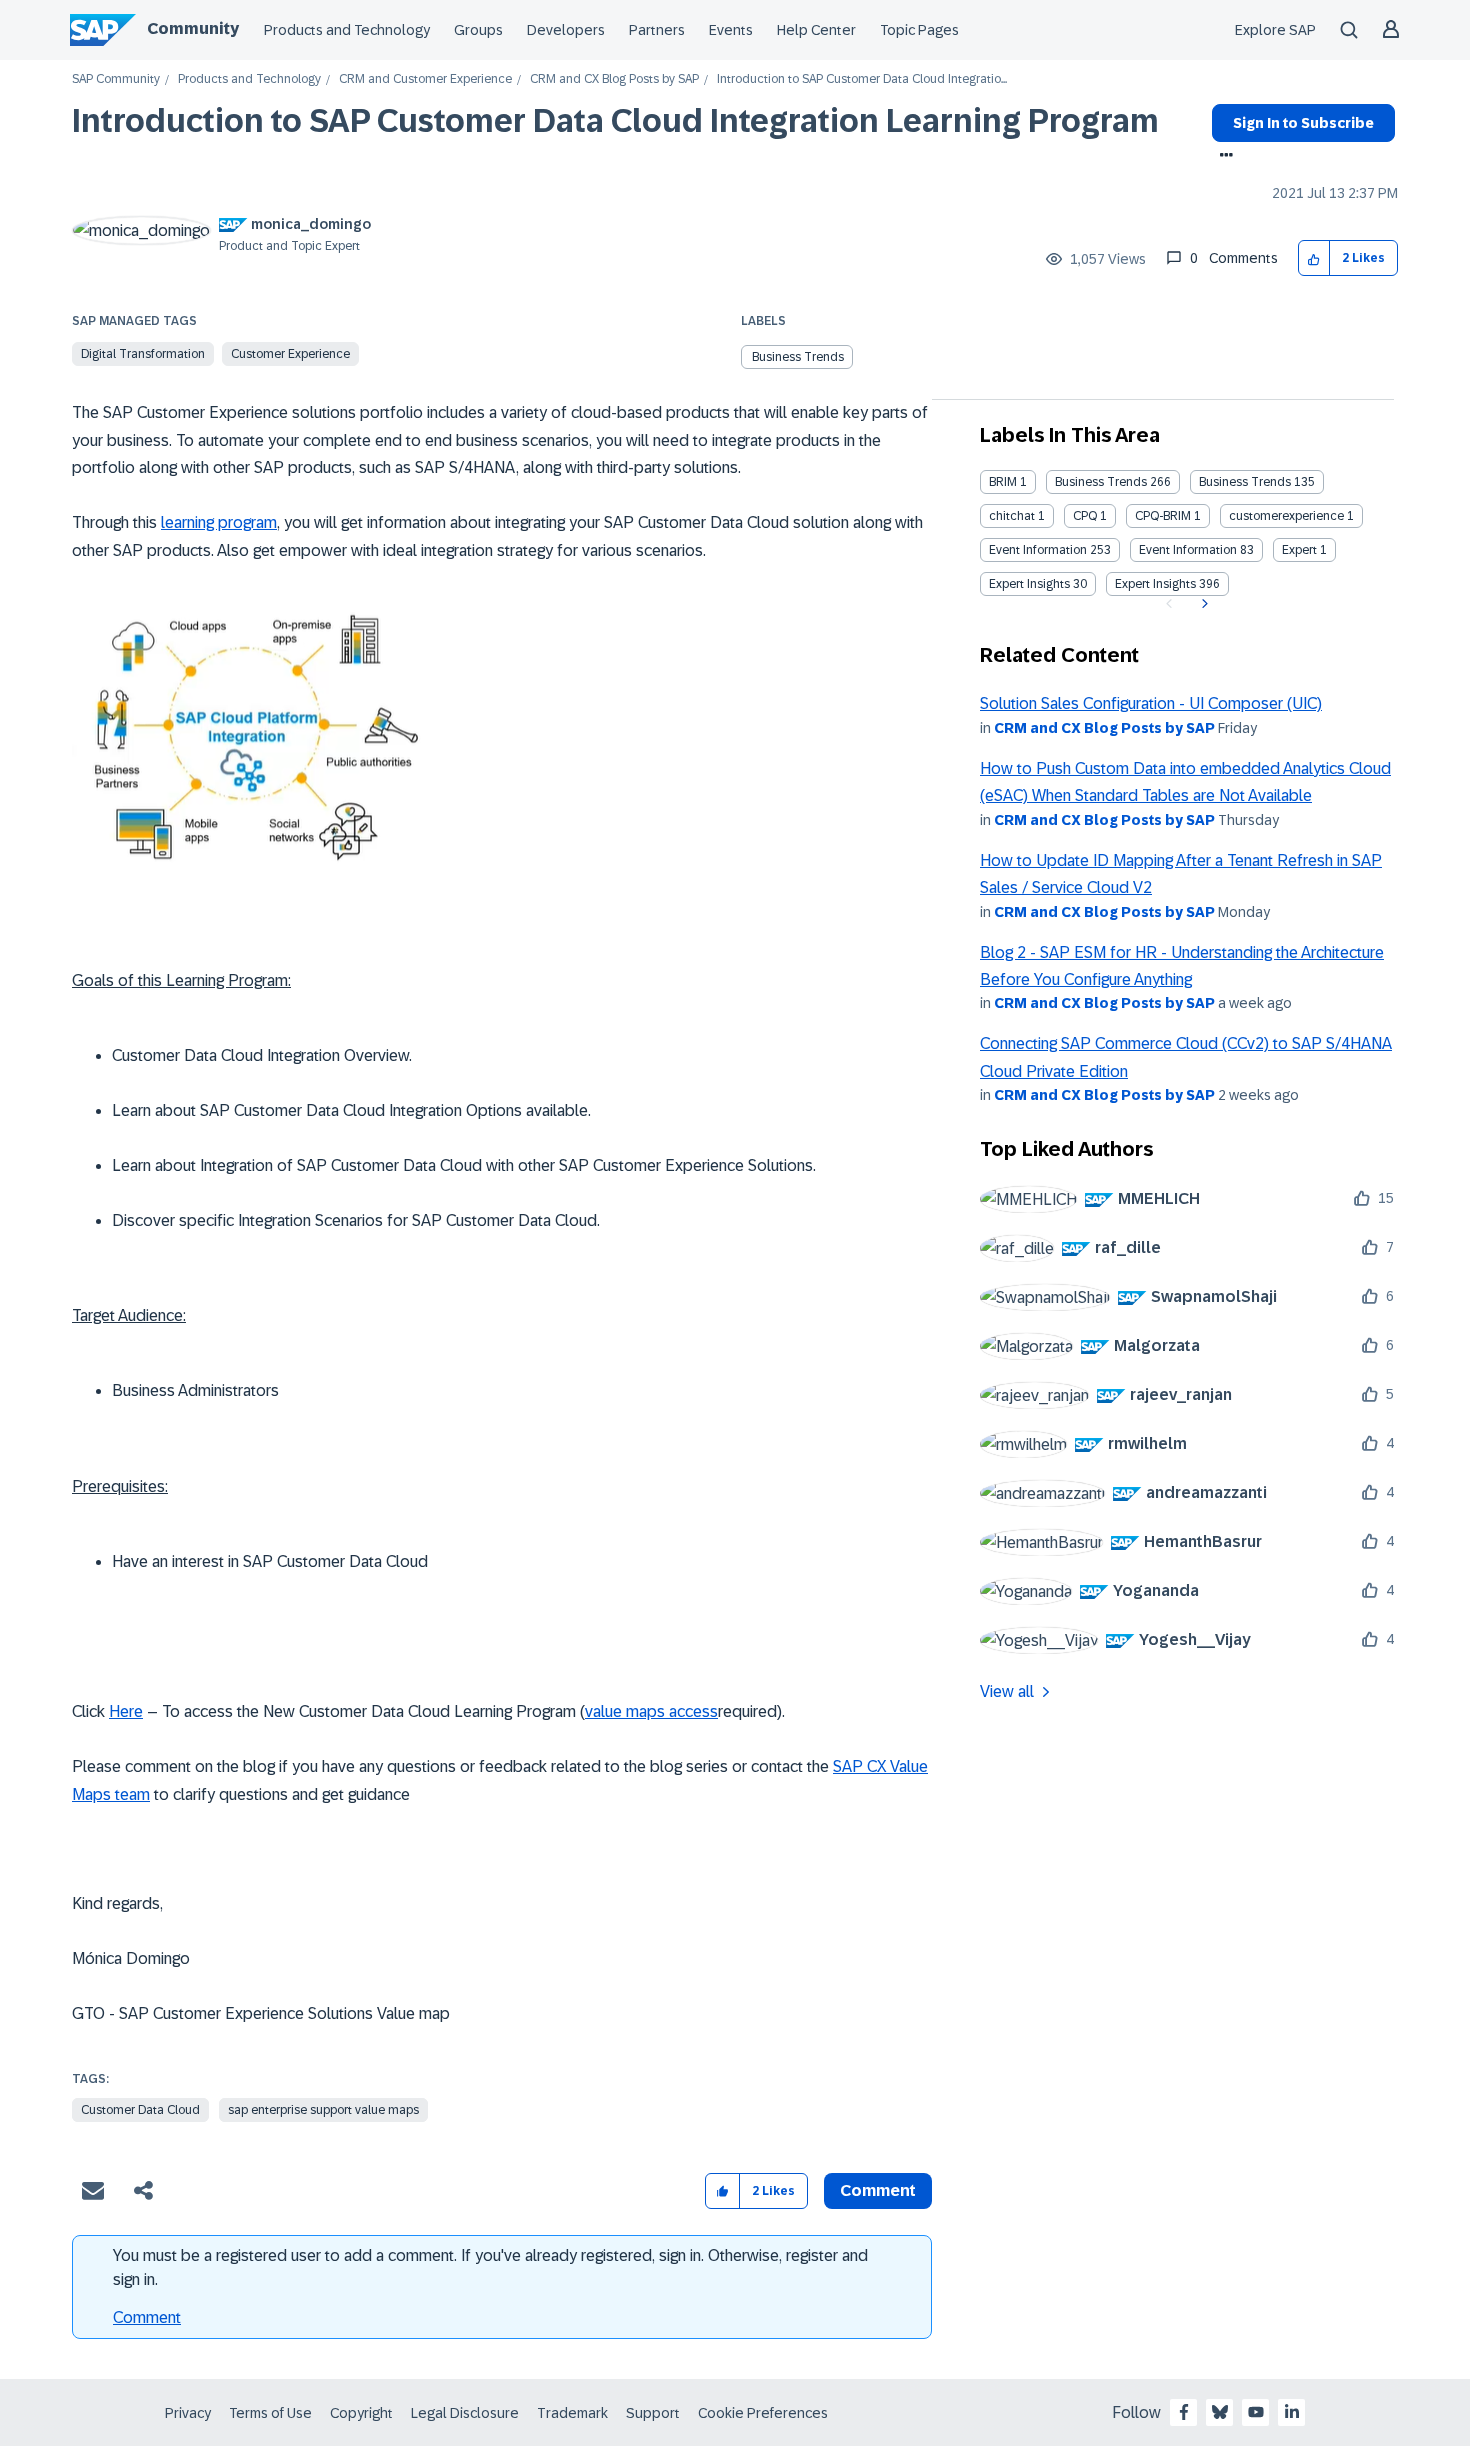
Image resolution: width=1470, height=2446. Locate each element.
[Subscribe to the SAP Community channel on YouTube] (1256, 2412)
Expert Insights (1029, 584)
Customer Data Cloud (140, 2110)
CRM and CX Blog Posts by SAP (614, 79)
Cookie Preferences (763, 2413)
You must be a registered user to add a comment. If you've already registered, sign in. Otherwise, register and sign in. (490, 2267)
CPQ (1085, 516)
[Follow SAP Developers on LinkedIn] (1292, 2412)
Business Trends (798, 357)
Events (731, 30)
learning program (219, 522)
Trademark (572, 2413)
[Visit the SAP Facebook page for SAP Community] (1184, 2412)
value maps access (651, 1711)
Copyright (361, 2413)
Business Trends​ (1245, 482)
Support (653, 2413)
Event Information (1038, 550)
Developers (566, 30)
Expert (1299, 550)
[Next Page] (1202, 604)
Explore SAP (1275, 30)
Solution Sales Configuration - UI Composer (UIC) (1151, 703)
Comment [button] (878, 2190)
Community (193, 28)
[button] (1314, 258)
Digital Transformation (143, 354)
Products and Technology (347, 30)
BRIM (1003, 482)
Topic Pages (919, 30)
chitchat (1012, 516)
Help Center (816, 30)
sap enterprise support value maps (323, 2110)
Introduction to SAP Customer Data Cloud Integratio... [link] (862, 79)
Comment (147, 2317)
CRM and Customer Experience (425, 79)
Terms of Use (270, 2413)
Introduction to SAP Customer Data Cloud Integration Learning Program (615, 121)
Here (126, 1711)
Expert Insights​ (1155, 584)
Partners (657, 30)
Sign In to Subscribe (1303, 123)
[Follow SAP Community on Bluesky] (1220, 2412)
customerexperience (1286, 516)
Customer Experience (290, 354)
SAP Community (116, 79)
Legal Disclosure (465, 2413)
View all (1007, 1691)
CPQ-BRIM (1163, 516)
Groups (478, 30)
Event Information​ (1188, 550)
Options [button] (1222, 157)
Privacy (188, 2413)
